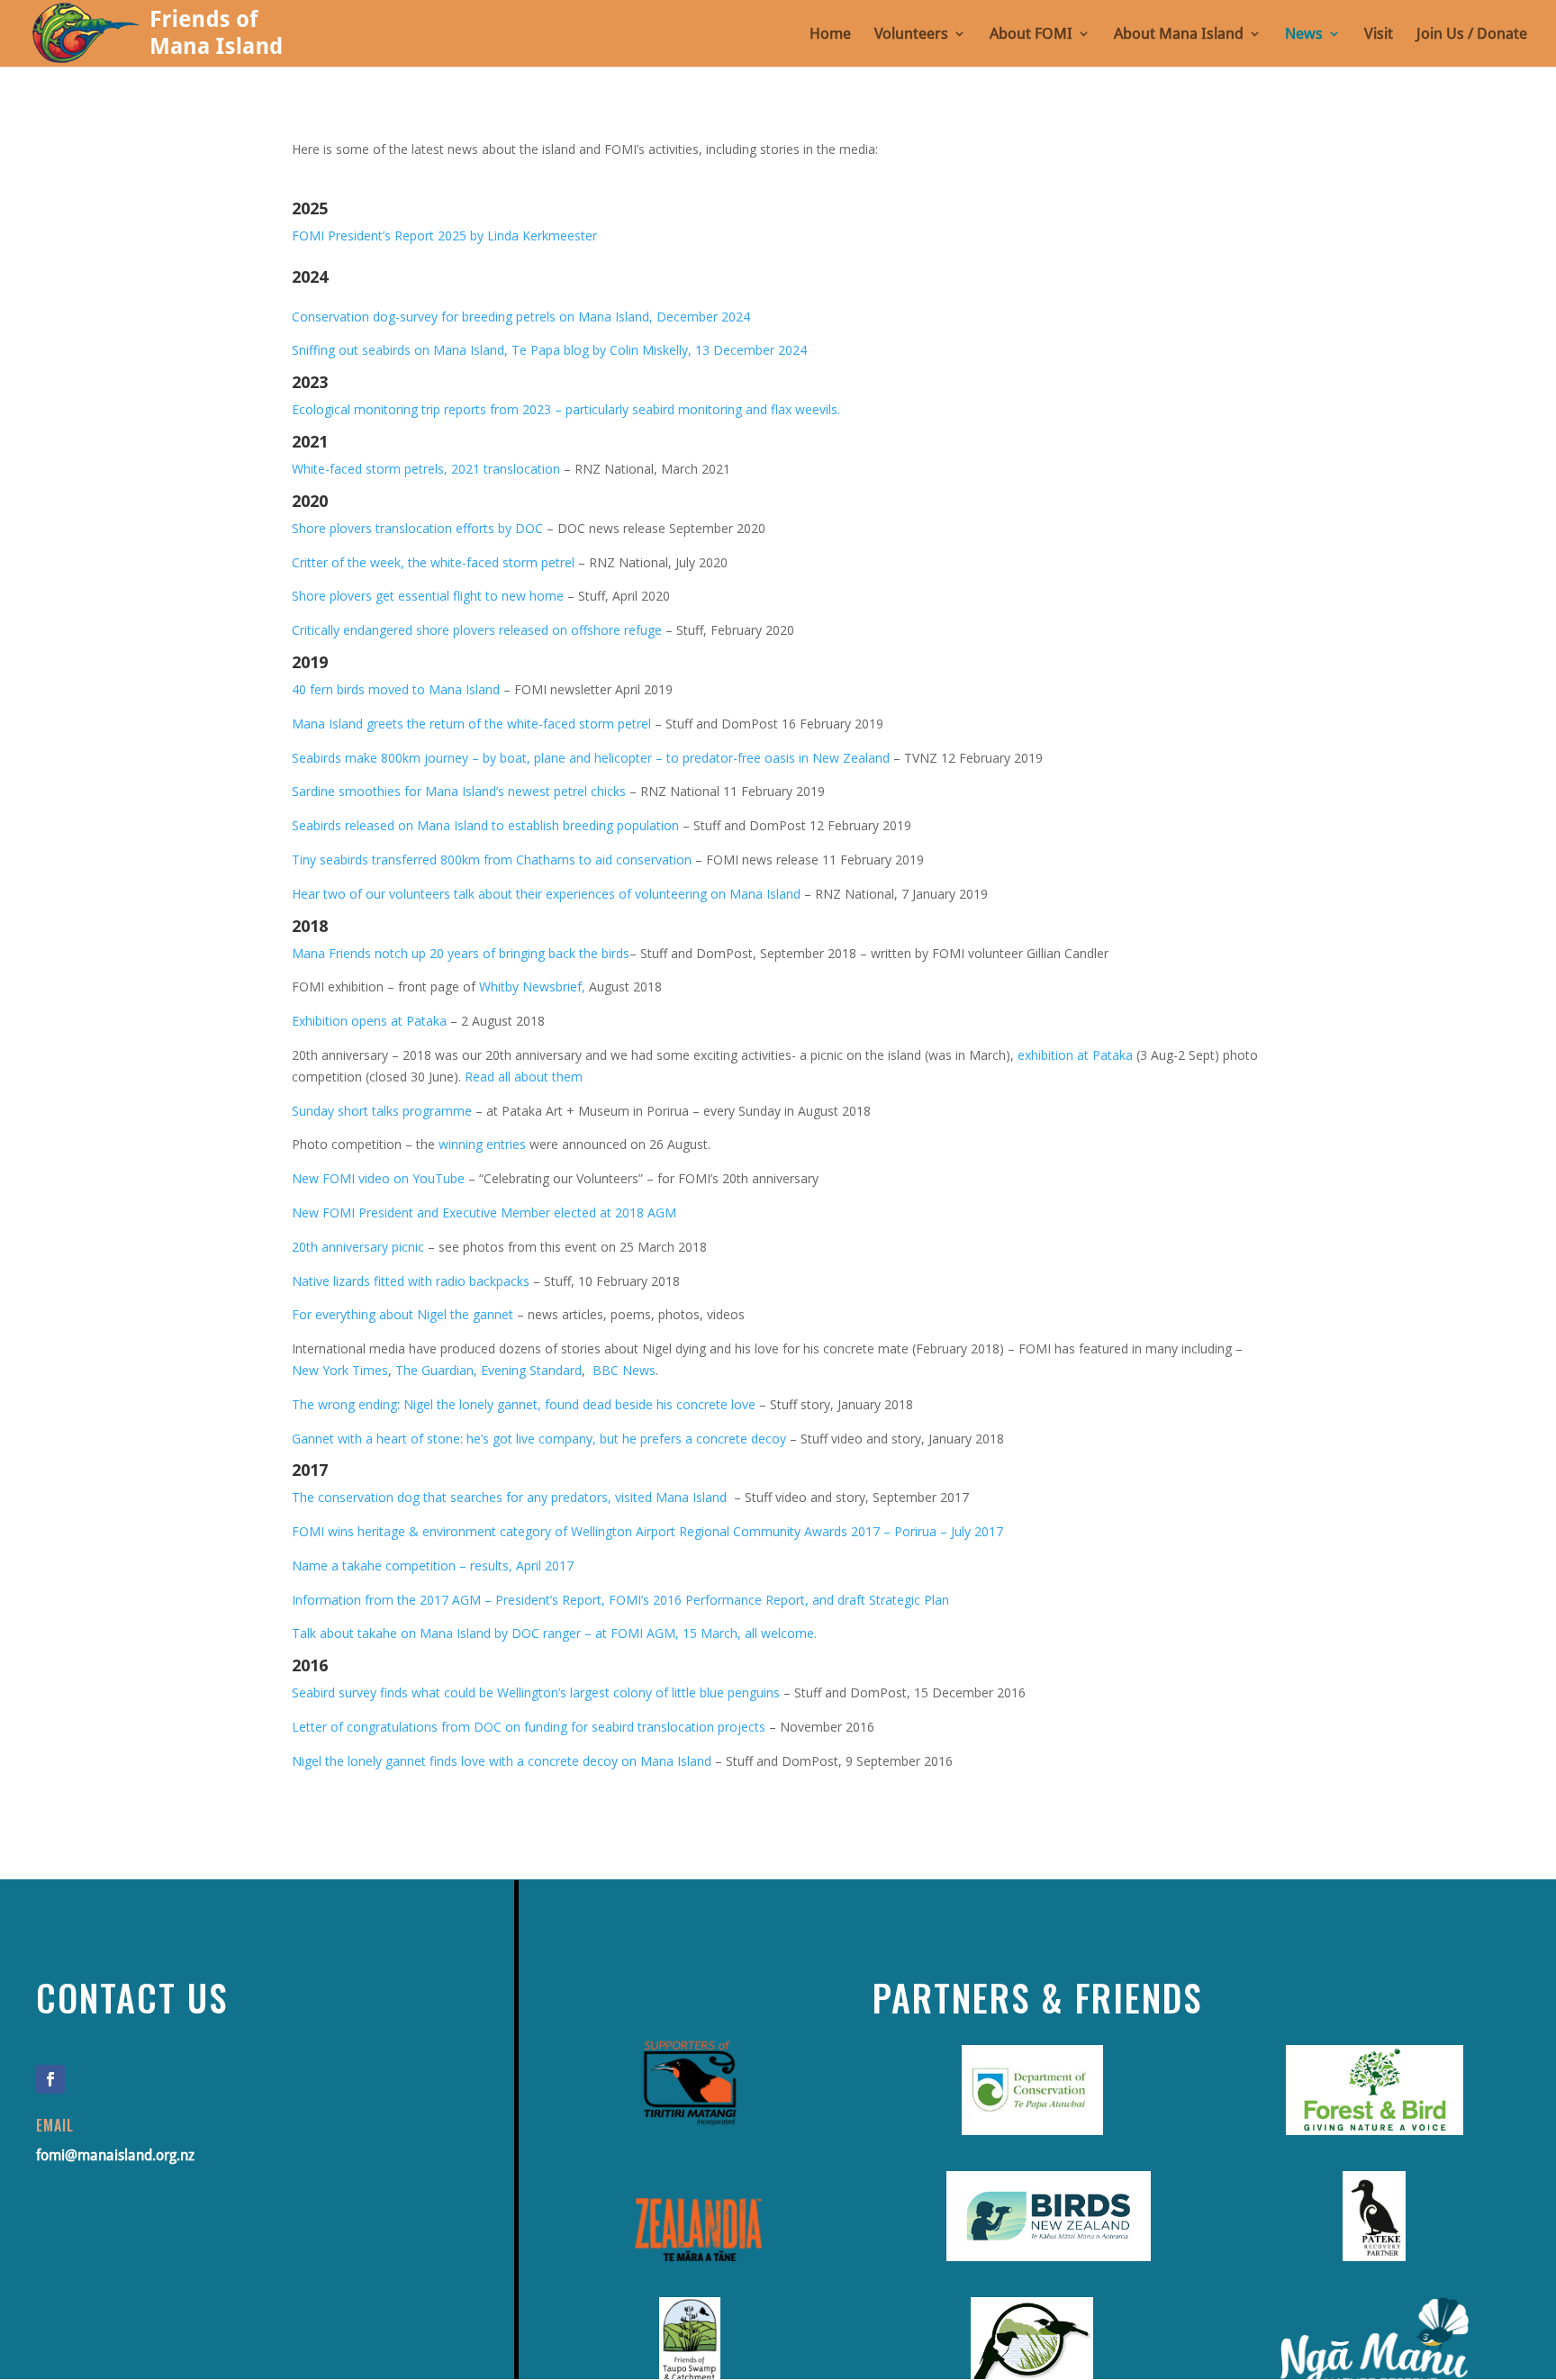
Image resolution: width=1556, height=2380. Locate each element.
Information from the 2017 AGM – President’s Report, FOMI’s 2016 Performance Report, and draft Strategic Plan (620, 1600)
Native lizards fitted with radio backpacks (411, 1281)
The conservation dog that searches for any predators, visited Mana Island (511, 1497)
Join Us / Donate (1472, 35)
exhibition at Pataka (1075, 1055)
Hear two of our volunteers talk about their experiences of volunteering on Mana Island (546, 894)
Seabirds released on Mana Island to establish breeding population (485, 825)
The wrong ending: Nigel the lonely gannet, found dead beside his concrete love (524, 1404)
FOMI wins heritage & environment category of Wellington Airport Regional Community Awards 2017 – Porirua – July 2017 (647, 1531)
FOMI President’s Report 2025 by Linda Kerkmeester (444, 235)
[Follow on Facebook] (50, 2079)
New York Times (340, 1370)
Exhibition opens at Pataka (369, 1021)
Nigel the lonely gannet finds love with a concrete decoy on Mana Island (502, 1761)
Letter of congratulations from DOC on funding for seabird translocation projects (529, 1727)
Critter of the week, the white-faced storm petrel (433, 562)
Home (830, 35)
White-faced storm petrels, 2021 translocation (426, 469)
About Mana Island (1179, 35)
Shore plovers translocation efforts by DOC (417, 528)
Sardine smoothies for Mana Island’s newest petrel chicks (459, 791)
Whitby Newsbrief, (534, 986)
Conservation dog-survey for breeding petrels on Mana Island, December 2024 (521, 317)
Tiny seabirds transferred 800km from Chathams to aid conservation (492, 860)
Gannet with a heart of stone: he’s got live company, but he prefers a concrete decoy (539, 1439)
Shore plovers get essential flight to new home (428, 596)
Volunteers (911, 35)
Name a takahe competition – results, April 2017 (433, 1566)
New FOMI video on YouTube (378, 1178)
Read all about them (524, 1077)
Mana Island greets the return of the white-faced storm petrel (471, 724)
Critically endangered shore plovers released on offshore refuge (477, 630)
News (1304, 35)
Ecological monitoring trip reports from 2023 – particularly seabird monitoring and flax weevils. (566, 409)
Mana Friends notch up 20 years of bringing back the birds (461, 953)
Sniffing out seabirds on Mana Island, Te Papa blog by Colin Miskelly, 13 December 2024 (549, 350)
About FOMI (1031, 35)
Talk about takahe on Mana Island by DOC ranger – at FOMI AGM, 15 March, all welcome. (556, 1633)
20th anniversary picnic (358, 1247)
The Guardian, (438, 1370)
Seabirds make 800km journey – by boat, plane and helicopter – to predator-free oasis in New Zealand (591, 758)
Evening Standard (531, 1370)
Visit (1379, 35)
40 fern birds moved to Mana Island (396, 689)
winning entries (482, 1144)
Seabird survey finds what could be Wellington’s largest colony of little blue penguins (538, 1692)
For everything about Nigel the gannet (403, 1314)
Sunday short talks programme (384, 1111)
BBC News (624, 1370)
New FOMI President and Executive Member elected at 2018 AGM (484, 1213)
